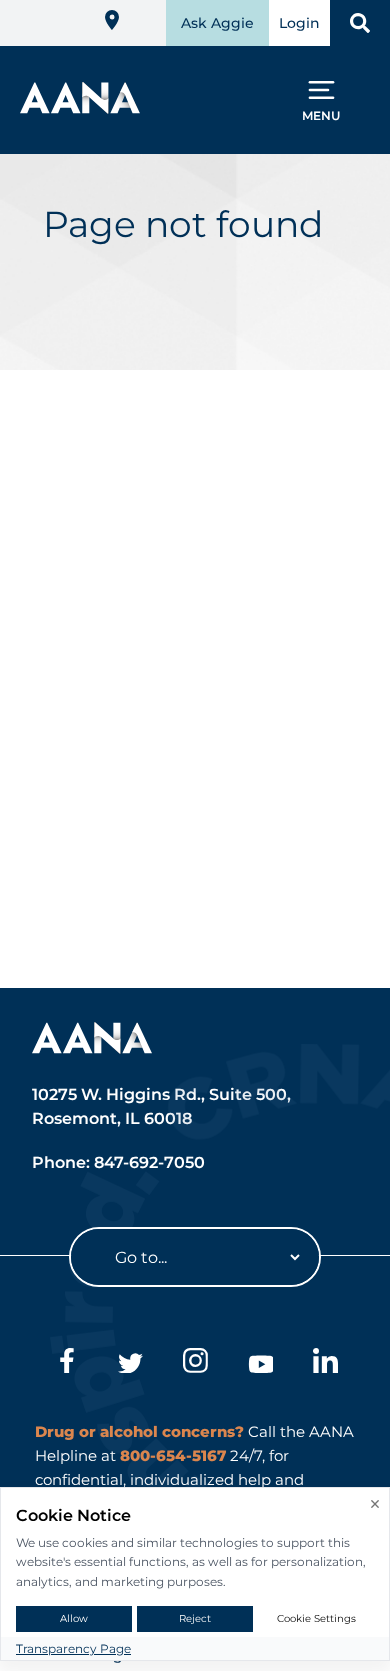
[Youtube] (260, 1364)
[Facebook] (65, 1364)
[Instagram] (195, 1364)
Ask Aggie (217, 23)
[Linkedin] (325, 1364)
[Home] (80, 107)
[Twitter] (130, 1364)
